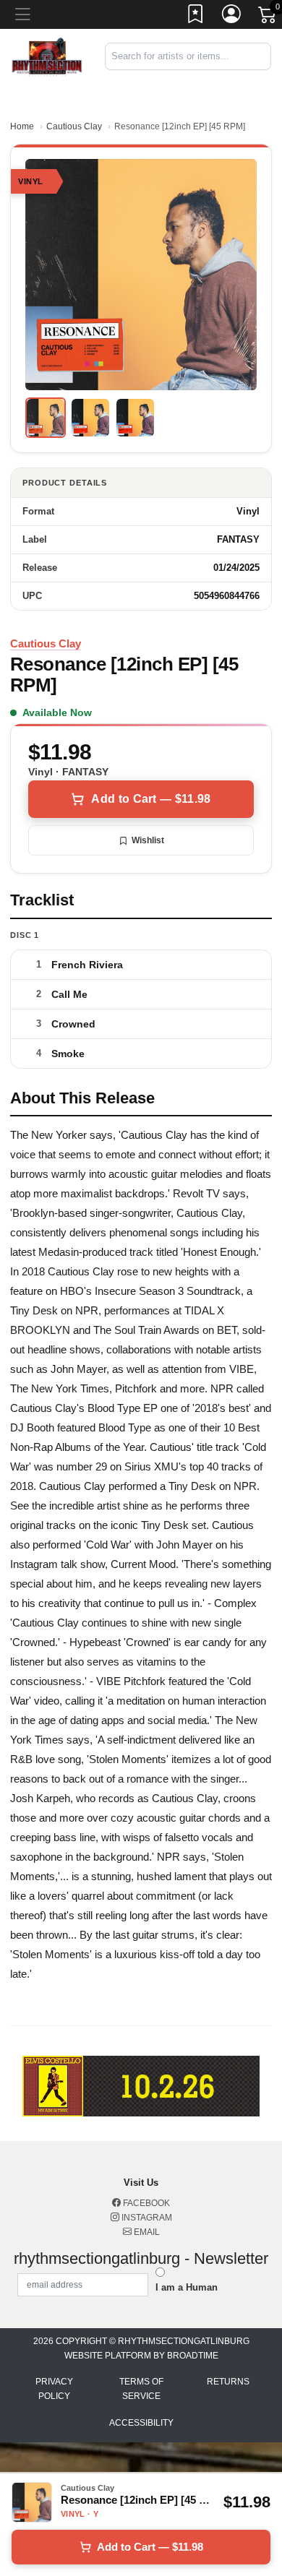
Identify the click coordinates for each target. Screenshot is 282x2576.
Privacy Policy (54, 2389)
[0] (268, 17)
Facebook (145, 2203)
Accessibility (141, 2423)
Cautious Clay (74, 126)
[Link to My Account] (232, 17)
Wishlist (148, 840)
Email (146, 2232)
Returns (228, 2382)
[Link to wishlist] (196, 17)
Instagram (146, 2218)
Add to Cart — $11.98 (151, 799)
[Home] (47, 56)
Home (22, 126)
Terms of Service (141, 2389)
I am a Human (187, 2287)
